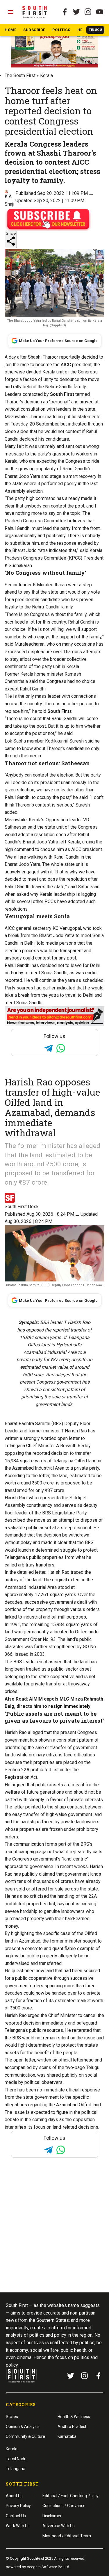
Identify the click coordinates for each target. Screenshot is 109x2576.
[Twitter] (76, 12)
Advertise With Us (59, 2526)
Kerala (47, 75)
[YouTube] (100, 12)
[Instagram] (88, 12)
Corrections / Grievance (64, 2506)
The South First (20, 75)
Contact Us (16, 2516)
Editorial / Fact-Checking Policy (70, 2496)
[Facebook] (99, 2376)
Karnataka (67, 2436)
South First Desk (22, 1207)
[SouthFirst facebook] (65, 12)
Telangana (16, 2469)
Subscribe (34, 30)
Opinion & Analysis (23, 2427)
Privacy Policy (18, 2506)
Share (11, 233)
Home (10, 30)
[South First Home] (35, 12)
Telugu (95, 30)
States (12, 2417)
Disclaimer (52, 2516)
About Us (14, 2496)
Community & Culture (25, 2436)
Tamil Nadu (16, 2459)
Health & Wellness (74, 2417)
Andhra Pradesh (73, 2427)
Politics (61, 30)
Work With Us (18, 2526)
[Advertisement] (54, 2236)
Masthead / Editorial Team (67, 2536)
